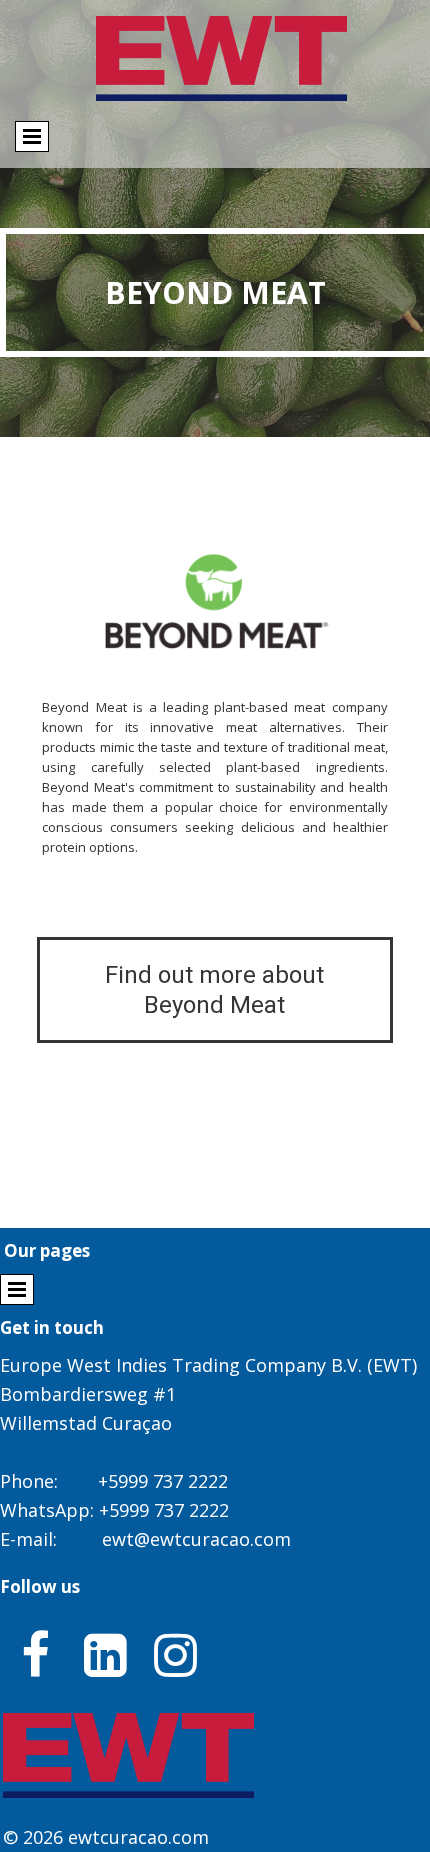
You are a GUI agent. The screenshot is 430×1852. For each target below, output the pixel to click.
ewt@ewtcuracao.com (196, 1539)
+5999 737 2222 (163, 1481)
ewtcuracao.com (138, 1837)
